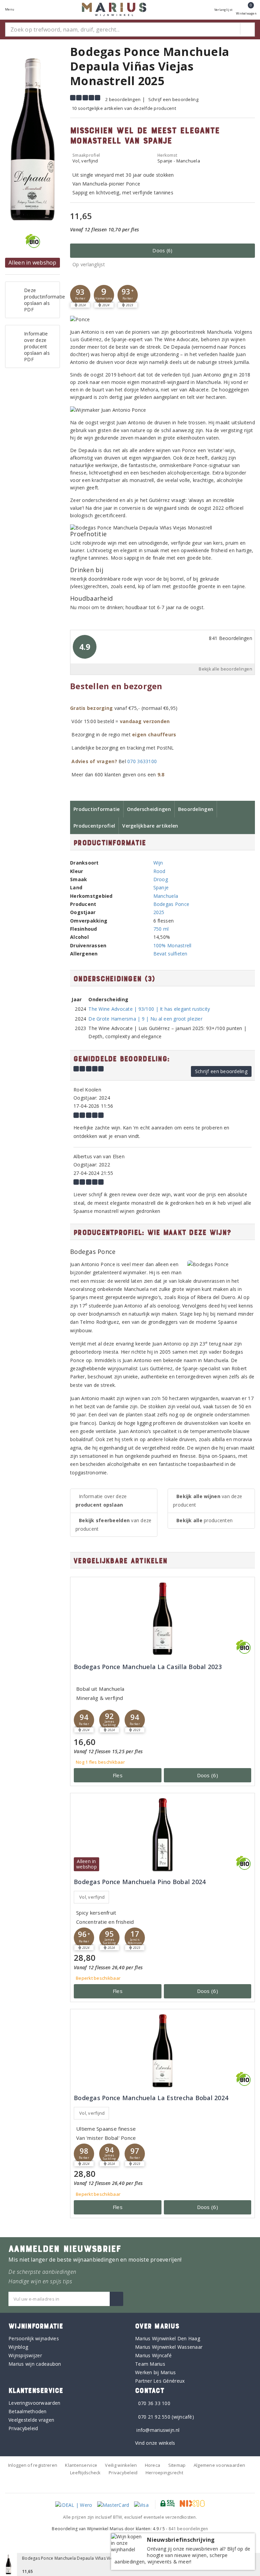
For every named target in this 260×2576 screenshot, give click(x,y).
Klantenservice (81, 2465)
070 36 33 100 (154, 2403)
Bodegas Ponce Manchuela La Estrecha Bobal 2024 (151, 2098)
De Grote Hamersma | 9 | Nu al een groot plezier (145, 1019)
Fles (118, 1775)
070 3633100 (142, 761)
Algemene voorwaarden (219, 2465)
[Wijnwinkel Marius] (114, 9)
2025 (159, 912)
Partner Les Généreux (160, 2381)
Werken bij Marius (156, 2372)
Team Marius (150, 2364)
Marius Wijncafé (153, 2355)
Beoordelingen (196, 809)
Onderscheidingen (149, 809)
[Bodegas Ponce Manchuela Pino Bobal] (162, 1835)
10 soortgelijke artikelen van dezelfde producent (124, 108)
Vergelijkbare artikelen (150, 826)
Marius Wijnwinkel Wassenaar (169, 2347)
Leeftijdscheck (85, 2473)
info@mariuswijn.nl (158, 2430)
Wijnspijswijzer (25, 2355)
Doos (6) (162, 250)
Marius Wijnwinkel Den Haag (168, 2338)
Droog (161, 879)
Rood (159, 871)
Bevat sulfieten (170, 954)
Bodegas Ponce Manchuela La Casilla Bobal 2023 (148, 1667)
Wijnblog (18, 2347)
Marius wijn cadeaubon (35, 2364)
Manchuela (166, 896)
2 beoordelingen (123, 99)
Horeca (153, 2465)
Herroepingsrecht (164, 2473)
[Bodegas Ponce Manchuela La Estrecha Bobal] (162, 2051)
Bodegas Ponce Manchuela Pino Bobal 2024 (140, 1882)
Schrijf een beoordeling (173, 99)
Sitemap (177, 2465)
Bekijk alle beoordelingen (225, 669)
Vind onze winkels (155, 2443)
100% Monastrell (172, 945)
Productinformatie (97, 809)
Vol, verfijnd (92, 1897)
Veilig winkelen (121, 2465)
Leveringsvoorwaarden (34, 2403)
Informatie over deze (101, 1500)
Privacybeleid (23, 2428)
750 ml (161, 929)
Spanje (161, 887)
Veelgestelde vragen (31, 2420)
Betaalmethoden (28, 2411)
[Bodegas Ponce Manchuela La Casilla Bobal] (162, 1619)
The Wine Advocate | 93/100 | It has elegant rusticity (149, 1009)
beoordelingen (188, 2529)
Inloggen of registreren (33, 2465)
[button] (80, 295)
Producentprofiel (94, 826)
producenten (204, 1520)
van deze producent (113, 1525)
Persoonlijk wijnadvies (34, 2338)
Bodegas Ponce (171, 904)
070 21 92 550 (154, 2417)
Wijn (158, 863)
